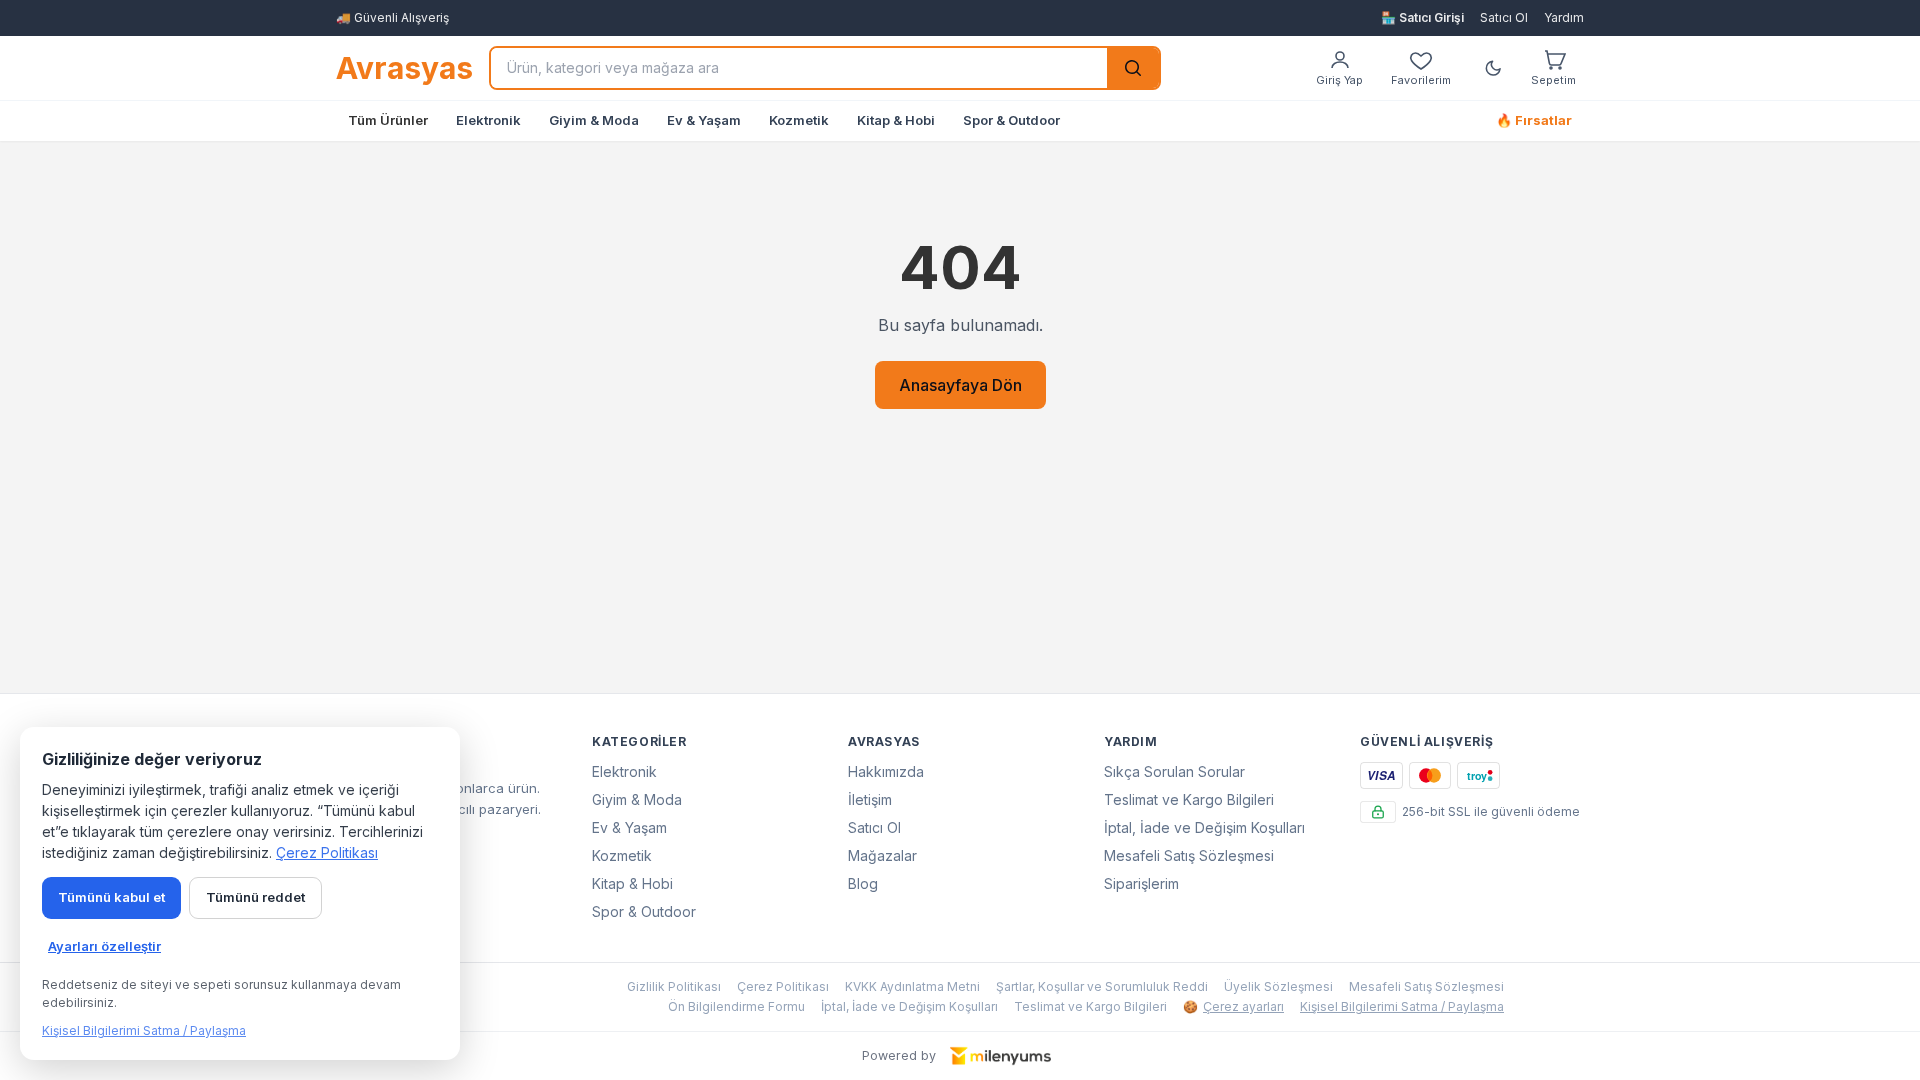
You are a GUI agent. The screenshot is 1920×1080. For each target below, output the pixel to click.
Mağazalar (882, 855)
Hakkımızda (886, 771)
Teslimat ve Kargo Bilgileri (1189, 799)
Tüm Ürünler (388, 120)
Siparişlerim (1141, 883)
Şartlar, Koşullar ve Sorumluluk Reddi (1102, 986)
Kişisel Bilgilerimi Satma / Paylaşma (1402, 1006)
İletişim (870, 799)
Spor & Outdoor (1011, 120)
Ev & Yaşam (704, 120)
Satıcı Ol (1504, 17)
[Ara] (1133, 68)
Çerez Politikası (783, 986)
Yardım (1564, 17)
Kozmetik (799, 120)
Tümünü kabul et (111, 897)
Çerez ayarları (1233, 1006)
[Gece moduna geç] (1493, 68)
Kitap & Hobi (896, 120)
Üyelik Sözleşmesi (1278, 986)
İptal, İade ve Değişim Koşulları (1204, 827)
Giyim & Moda (594, 120)
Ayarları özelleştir (104, 946)
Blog (863, 883)
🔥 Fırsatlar (1534, 120)
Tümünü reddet (255, 897)
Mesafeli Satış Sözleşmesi (1189, 855)
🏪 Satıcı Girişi (1422, 17)
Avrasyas (404, 68)
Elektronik (488, 120)
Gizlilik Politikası (674, 986)
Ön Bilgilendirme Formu (736, 1006)
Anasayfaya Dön (960, 385)
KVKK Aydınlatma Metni (912, 986)
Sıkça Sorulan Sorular (1174, 771)
